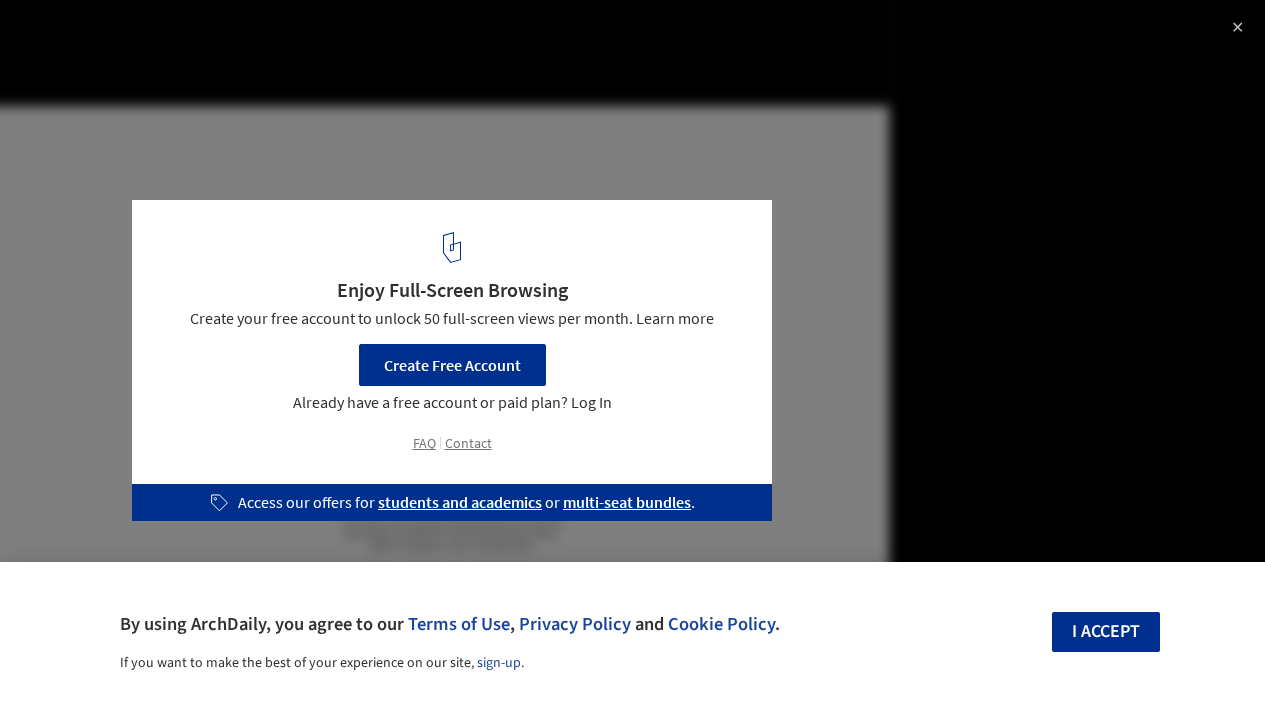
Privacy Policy (575, 624)
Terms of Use (459, 624)
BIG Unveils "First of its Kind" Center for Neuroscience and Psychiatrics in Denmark (293, 53)
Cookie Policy (721, 624)
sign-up (499, 663)
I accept (1106, 631)
